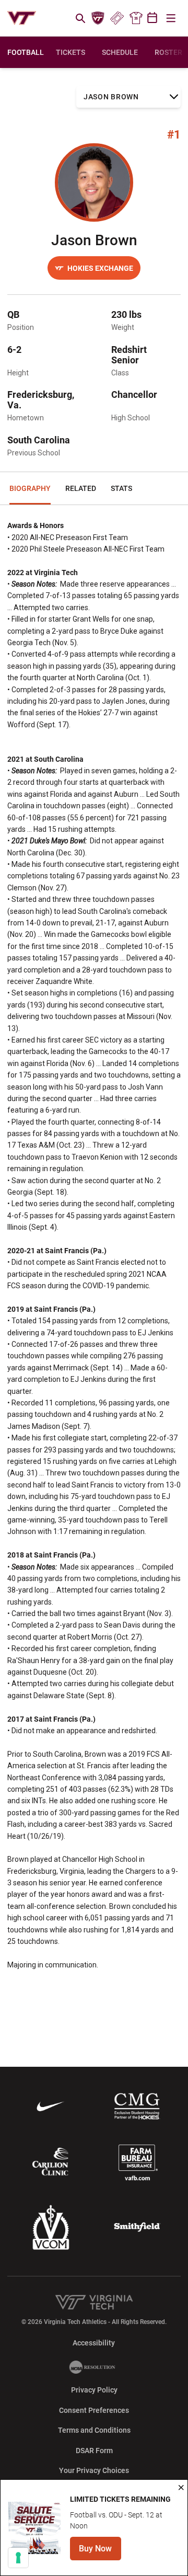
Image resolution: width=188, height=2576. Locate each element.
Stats (121, 488)
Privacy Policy (94, 2390)
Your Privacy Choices (94, 2470)
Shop (136, 18)
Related (81, 488)
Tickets (117, 18)
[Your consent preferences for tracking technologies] (18, 2558)
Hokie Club (98, 18)
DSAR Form (94, 2451)
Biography (30, 488)
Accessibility (94, 2343)
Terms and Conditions (94, 2430)
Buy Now (100, 2552)
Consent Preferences (94, 2410)
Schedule (120, 52)
